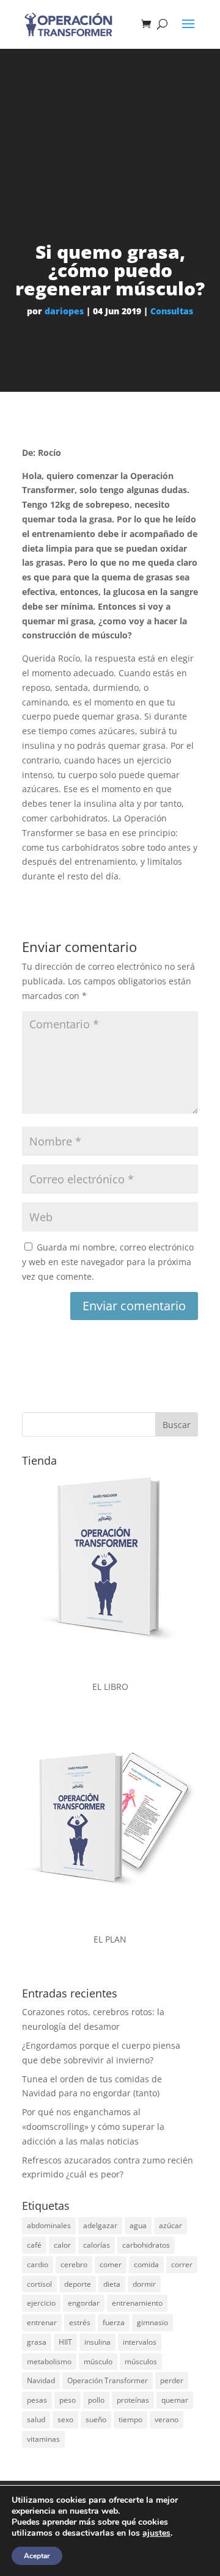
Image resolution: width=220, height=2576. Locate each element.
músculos (141, 2361)
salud (36, 2419)
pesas (37, 2400)
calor (62, 2245)
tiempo (130, 2419)
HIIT (65, 2342)
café (34, 2245)
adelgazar (100, 2225)
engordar (84, 2303)
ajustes (156, 2533)
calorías (97, 2245)
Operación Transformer (108, 2380)
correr (182, 2264)
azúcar (170, 2225)
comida (146, 2264)
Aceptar (37, 2556)
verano (167, 2419)
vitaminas (43, 2439)
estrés (80, 2322)
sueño (96, 2419)
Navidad (41, 2380)
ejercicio (41, 2303)
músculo (98, 2361)
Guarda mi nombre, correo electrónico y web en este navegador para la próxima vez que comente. (108, 1262)
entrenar (42, 2322)
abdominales (49, 2225)
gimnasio (152, 2322)
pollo (96, 2400)
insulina (97, 2342)
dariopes (64, 311)
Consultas (172, 311)
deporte (78, 2284)
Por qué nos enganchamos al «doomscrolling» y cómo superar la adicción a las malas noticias (93, 2127)
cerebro (74, 2264)
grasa (37, 2342)
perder (172, 2380)
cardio (38, 2264)
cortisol (39, 2284)
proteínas (133, 2400)
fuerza (114, 2322)
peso (68, 2400)
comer (111, 2264)
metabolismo (49, 2361)
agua (138, 2225)
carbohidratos (146, 2245)
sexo (65, 2419)
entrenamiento (137, 2303)
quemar (175, 2400)
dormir (144, 2284)
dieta (112, 2284)
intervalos (140, 2342)
